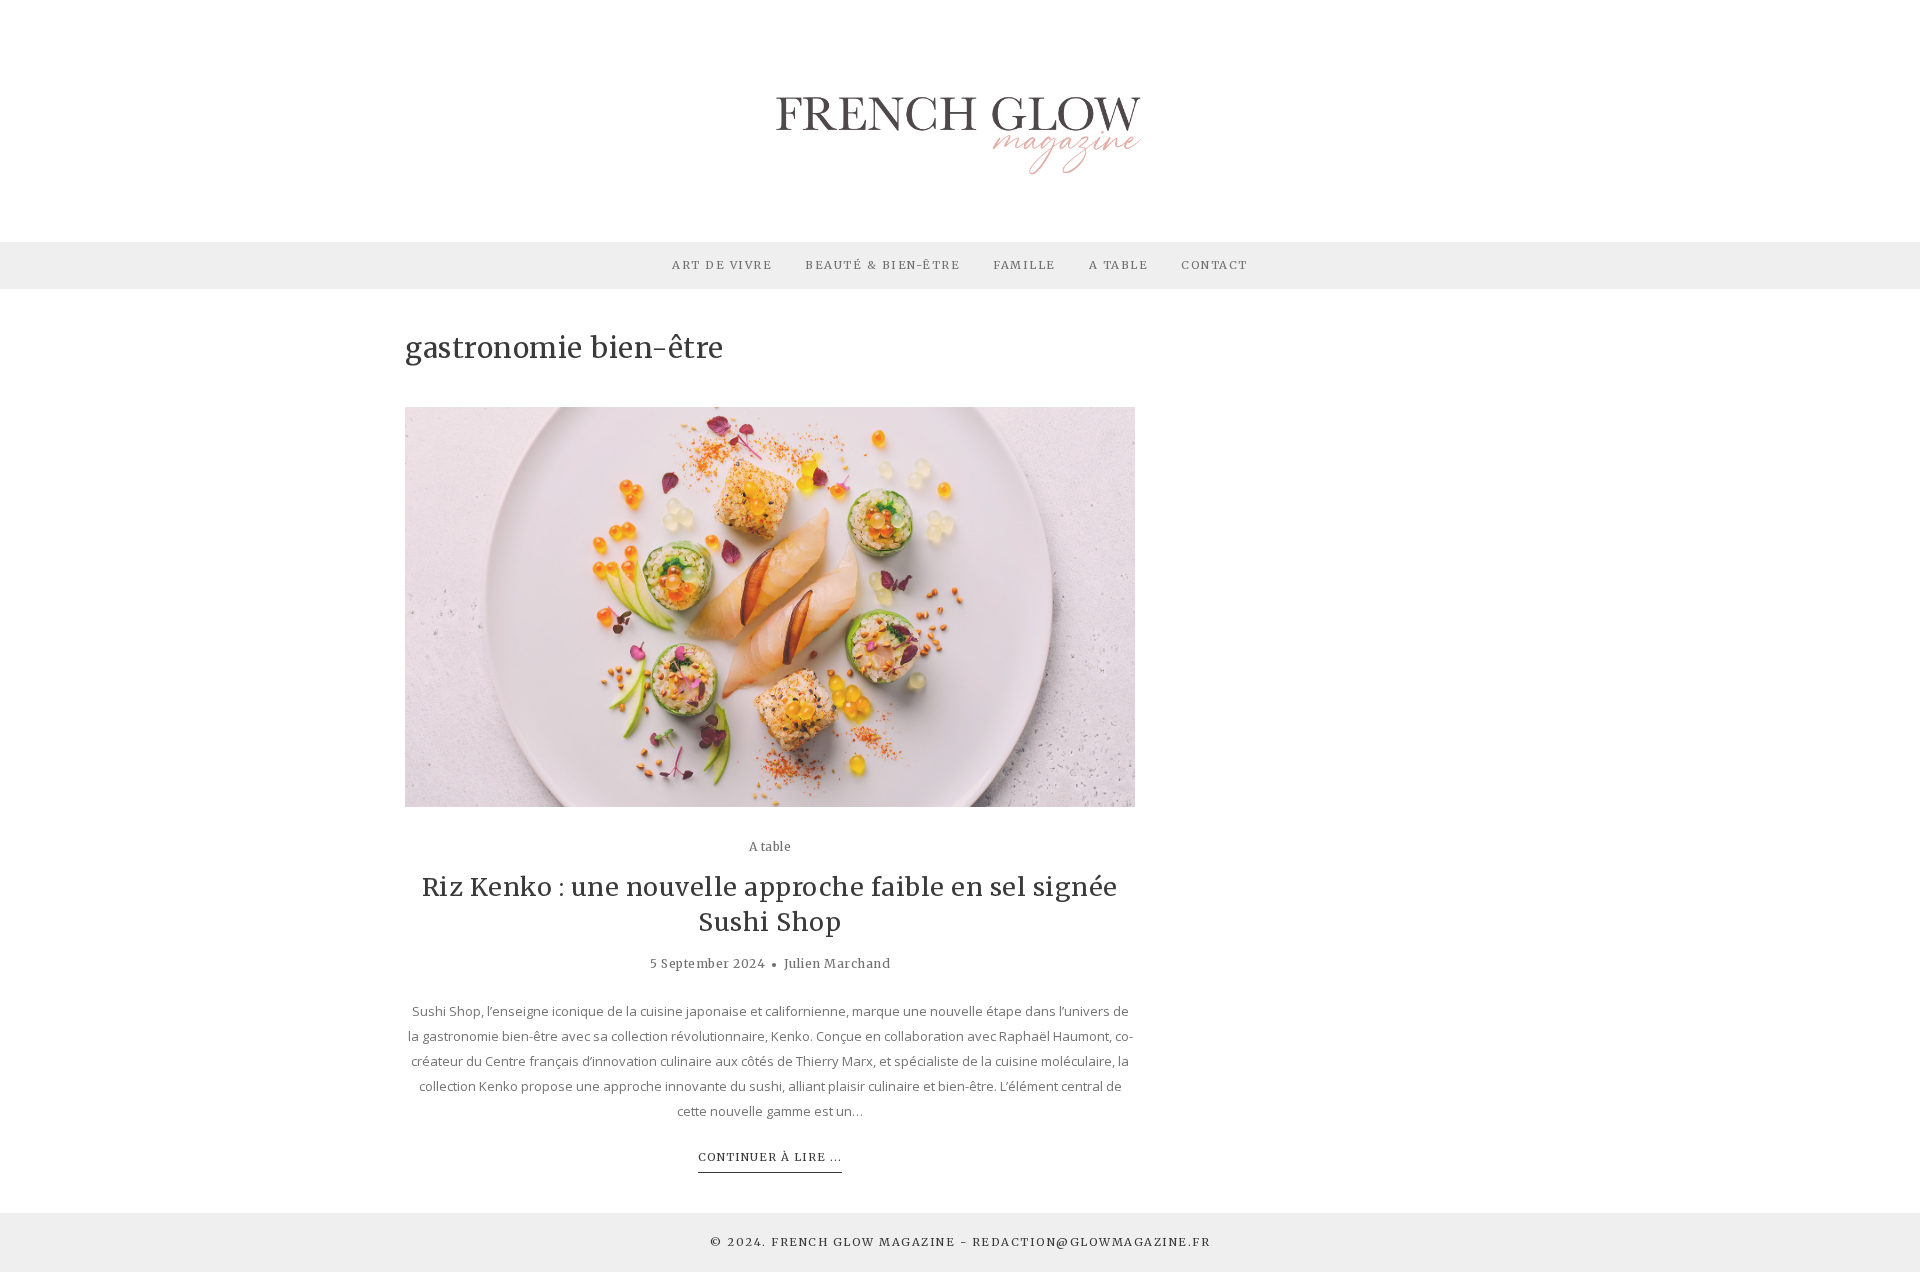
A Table (1119, 265)
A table (770, 846)
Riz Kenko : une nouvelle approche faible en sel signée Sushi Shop (770, 904)
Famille (1024, 265)
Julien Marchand (837, 963)
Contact (1214, 265)
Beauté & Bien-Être (882, 265)
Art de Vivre (722, 265)
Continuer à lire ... (770, 1157)
